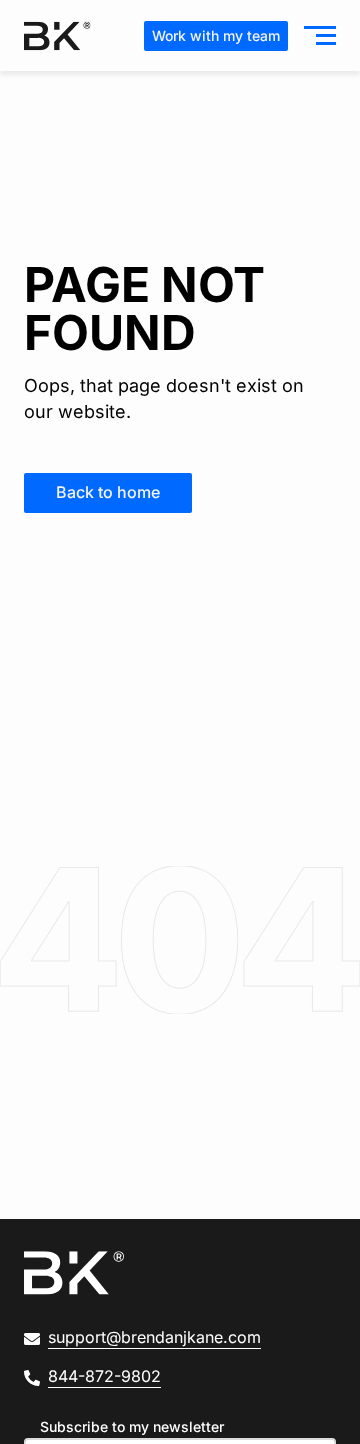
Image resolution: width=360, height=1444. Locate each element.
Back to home (108, 492)
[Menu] (316, 36)
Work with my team (216, 35)
